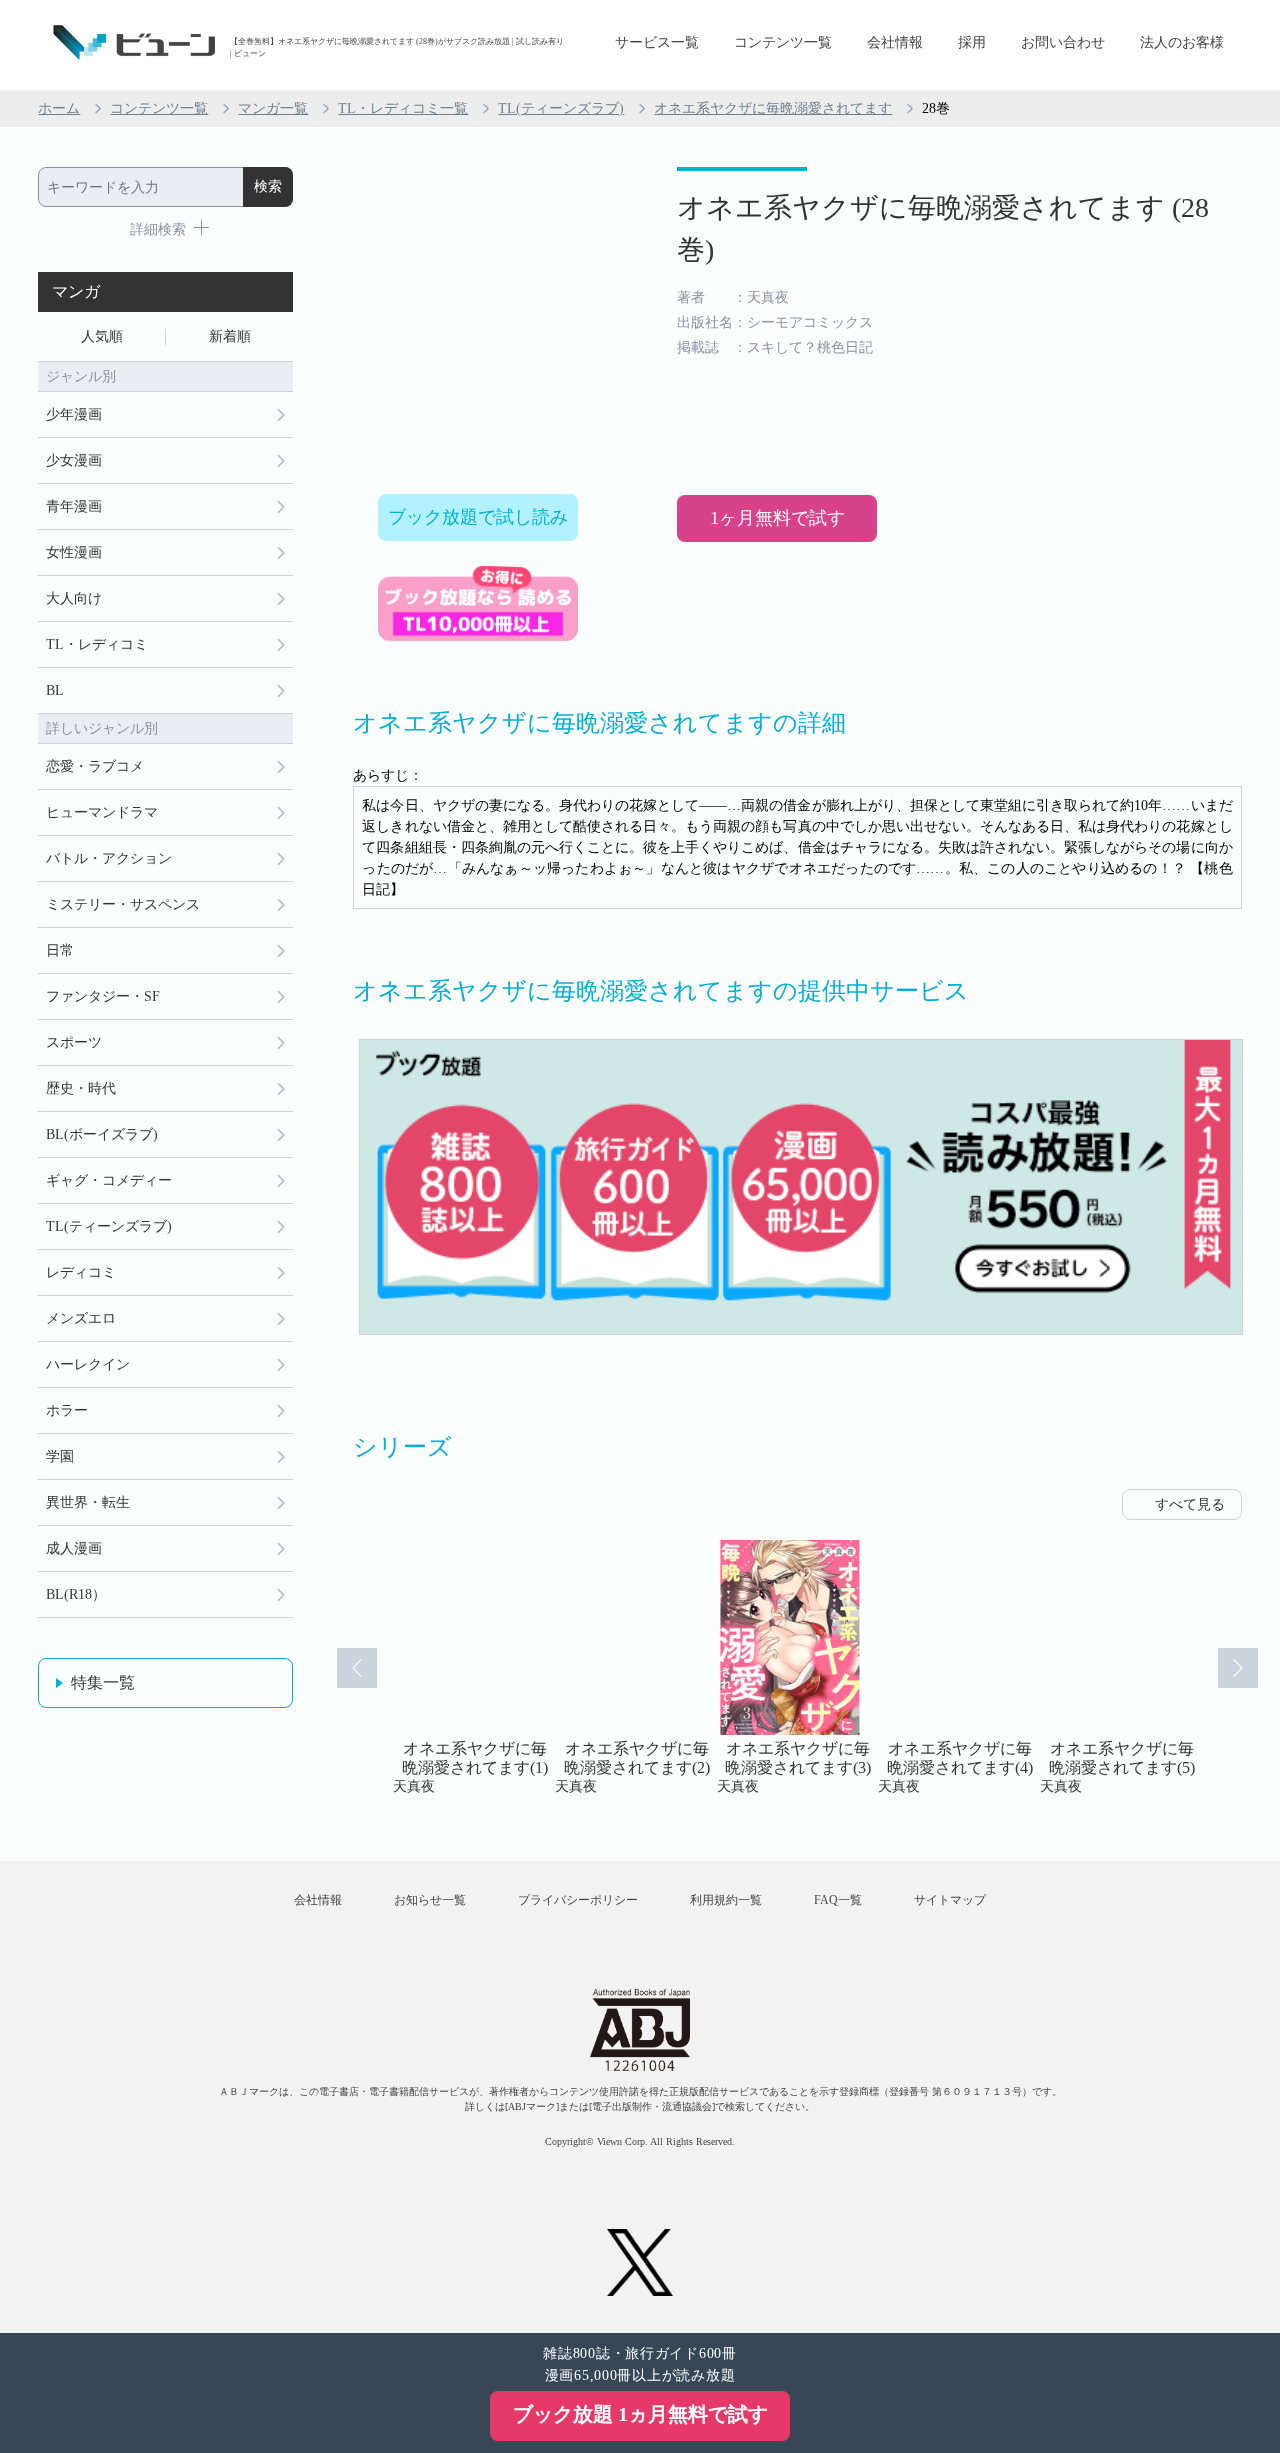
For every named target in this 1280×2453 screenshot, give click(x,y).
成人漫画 (74, 1548)
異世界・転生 (88, 1502)
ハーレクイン (88, 1364)
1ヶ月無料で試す (777, 518)
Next (1238, 1668)
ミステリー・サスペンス (123, 904)
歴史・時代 (81, 1088)
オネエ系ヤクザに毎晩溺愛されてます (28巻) (943, 228)
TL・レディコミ (97, 644)
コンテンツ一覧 (783, 42)
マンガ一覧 (273, 108)
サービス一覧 (657, 42)
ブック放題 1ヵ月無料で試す (640, 2414)
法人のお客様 (1182, 42)
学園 (60, 1456)
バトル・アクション (109, 858)
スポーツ (74, 1042)
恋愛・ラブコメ (95, 766)
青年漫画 (74, 506)
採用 (972, 42)
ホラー (67, 1410)
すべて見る (1190, 1504)
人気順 (102, 336)
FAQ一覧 (838, 1900)
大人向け (74, 598)
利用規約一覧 (726, 1900)
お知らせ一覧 (430, 1900)
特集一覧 (103, 1682)
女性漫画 (74, 552)
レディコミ (81, 1272)
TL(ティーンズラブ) (561, 108)
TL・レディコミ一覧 (403, 108)
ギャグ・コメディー (109, 1180)
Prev (357, 1668)
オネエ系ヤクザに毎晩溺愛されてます (773, 108)
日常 (60, 950)
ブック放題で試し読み (478, 517)
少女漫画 (74, 460)
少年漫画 (74, 414)
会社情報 (895, 42)
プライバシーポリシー (578, 1900)
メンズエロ (81, 1318)
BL (55, 690)
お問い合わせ (1063, 42)
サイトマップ (950, 1900)
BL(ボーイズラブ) (102, 1134)
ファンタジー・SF (103, 996)
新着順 (230, 336)
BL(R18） (76, 1594)
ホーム (59, 108)
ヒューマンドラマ (102, 812)
